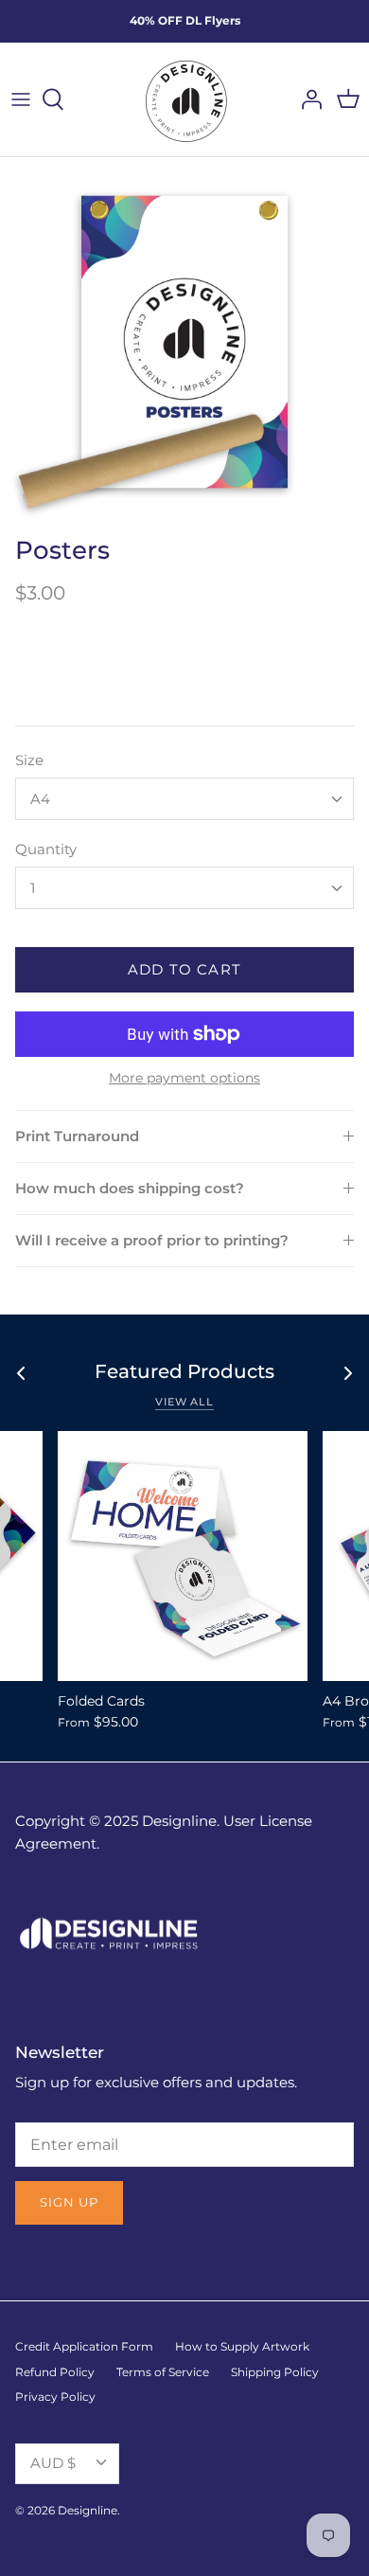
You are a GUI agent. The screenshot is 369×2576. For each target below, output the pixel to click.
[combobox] (184, 799)
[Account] (307, 99)
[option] (184, 342)
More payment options (184, 1078)
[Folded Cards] (183, 1556)
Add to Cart (184, 969)
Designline (88, 2510)
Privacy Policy (55, 2397)
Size (29, 760)
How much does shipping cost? (130, 1188)
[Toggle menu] (21, 99)
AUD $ (53, 2463)
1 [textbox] (33, 888)
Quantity (46, 849)
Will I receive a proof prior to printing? (152, 1240)
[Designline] (184, 99)
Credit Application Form (84, 2346)
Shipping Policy (275, 2372)
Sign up (69, 2202)
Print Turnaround (77, 1136)
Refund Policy (55, 2372)
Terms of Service (163, 2372)
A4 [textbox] (40, 799)
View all (184, 1402)
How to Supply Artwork (242, 2346)
